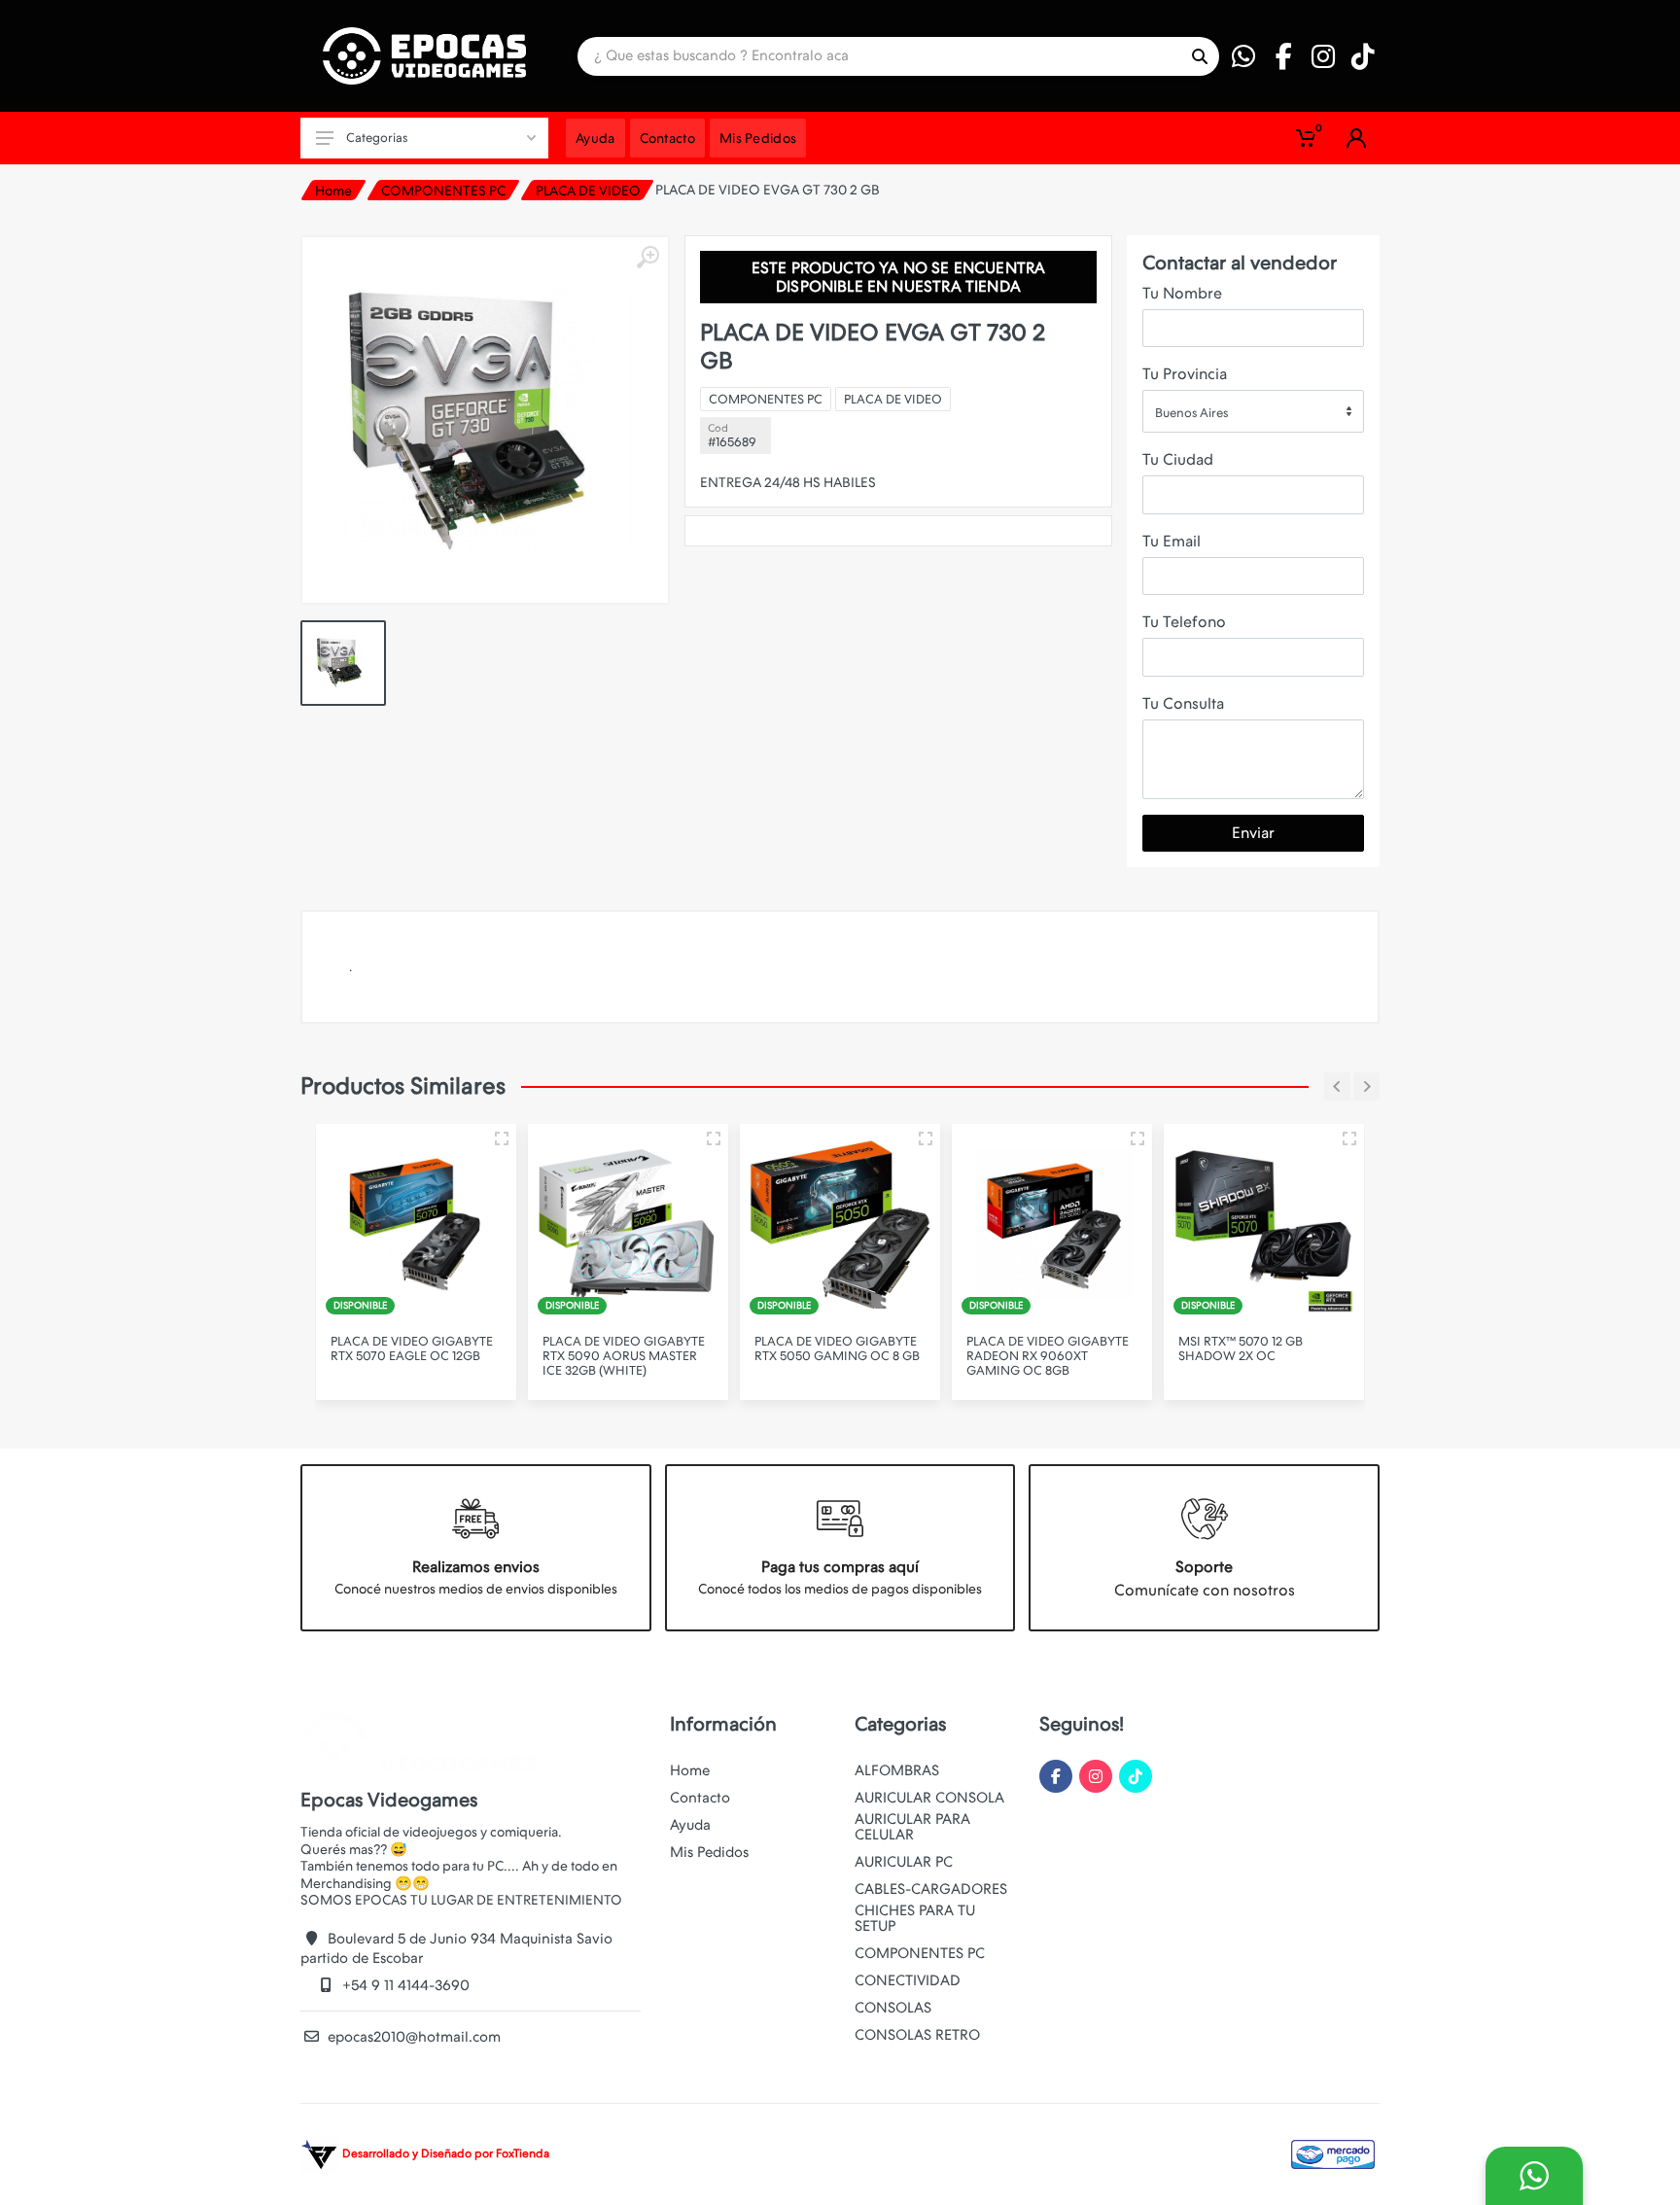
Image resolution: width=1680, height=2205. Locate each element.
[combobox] (1253, 411)
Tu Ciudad (1178, 459)
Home (333, 191)
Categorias (377, 138)
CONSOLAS (893, 2008)
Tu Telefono (1184, 622)
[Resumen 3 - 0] (502, 1138)
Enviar (1253, 833)
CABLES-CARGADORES (931, 1889)
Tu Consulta (1183, 703)
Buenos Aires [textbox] (1191, 413)
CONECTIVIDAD (908, 1980)
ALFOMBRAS (897, 1770)
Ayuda (690, 1825)
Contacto (700, 1798)
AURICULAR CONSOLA (929, 1798)
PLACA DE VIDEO (588, 191)
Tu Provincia (1185, 374)
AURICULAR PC (904, 1862)
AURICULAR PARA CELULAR (912, 1827)
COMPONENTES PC (443, 191)
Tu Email (1172, 541)
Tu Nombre (1182, 293)
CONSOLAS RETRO (917, 2035)
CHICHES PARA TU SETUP (915, 1918)
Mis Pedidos (709, 1852)
